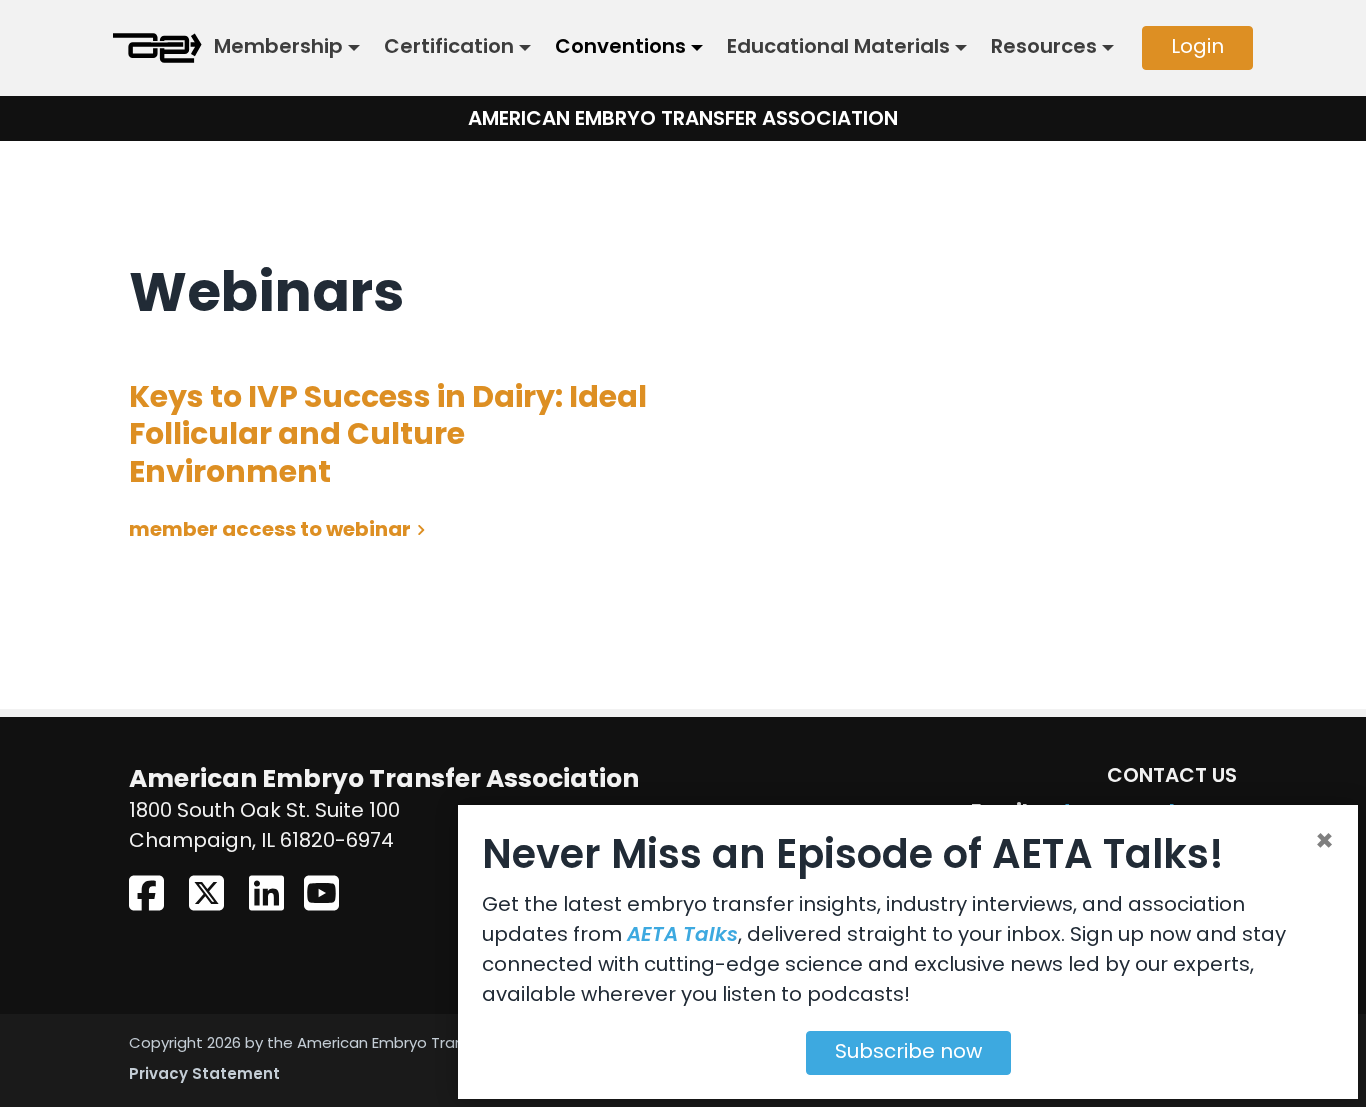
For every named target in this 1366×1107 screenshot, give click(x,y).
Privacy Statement (204, 1075)
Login (1197, 48)
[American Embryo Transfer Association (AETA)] (157, 48)
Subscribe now (908, 1053)
